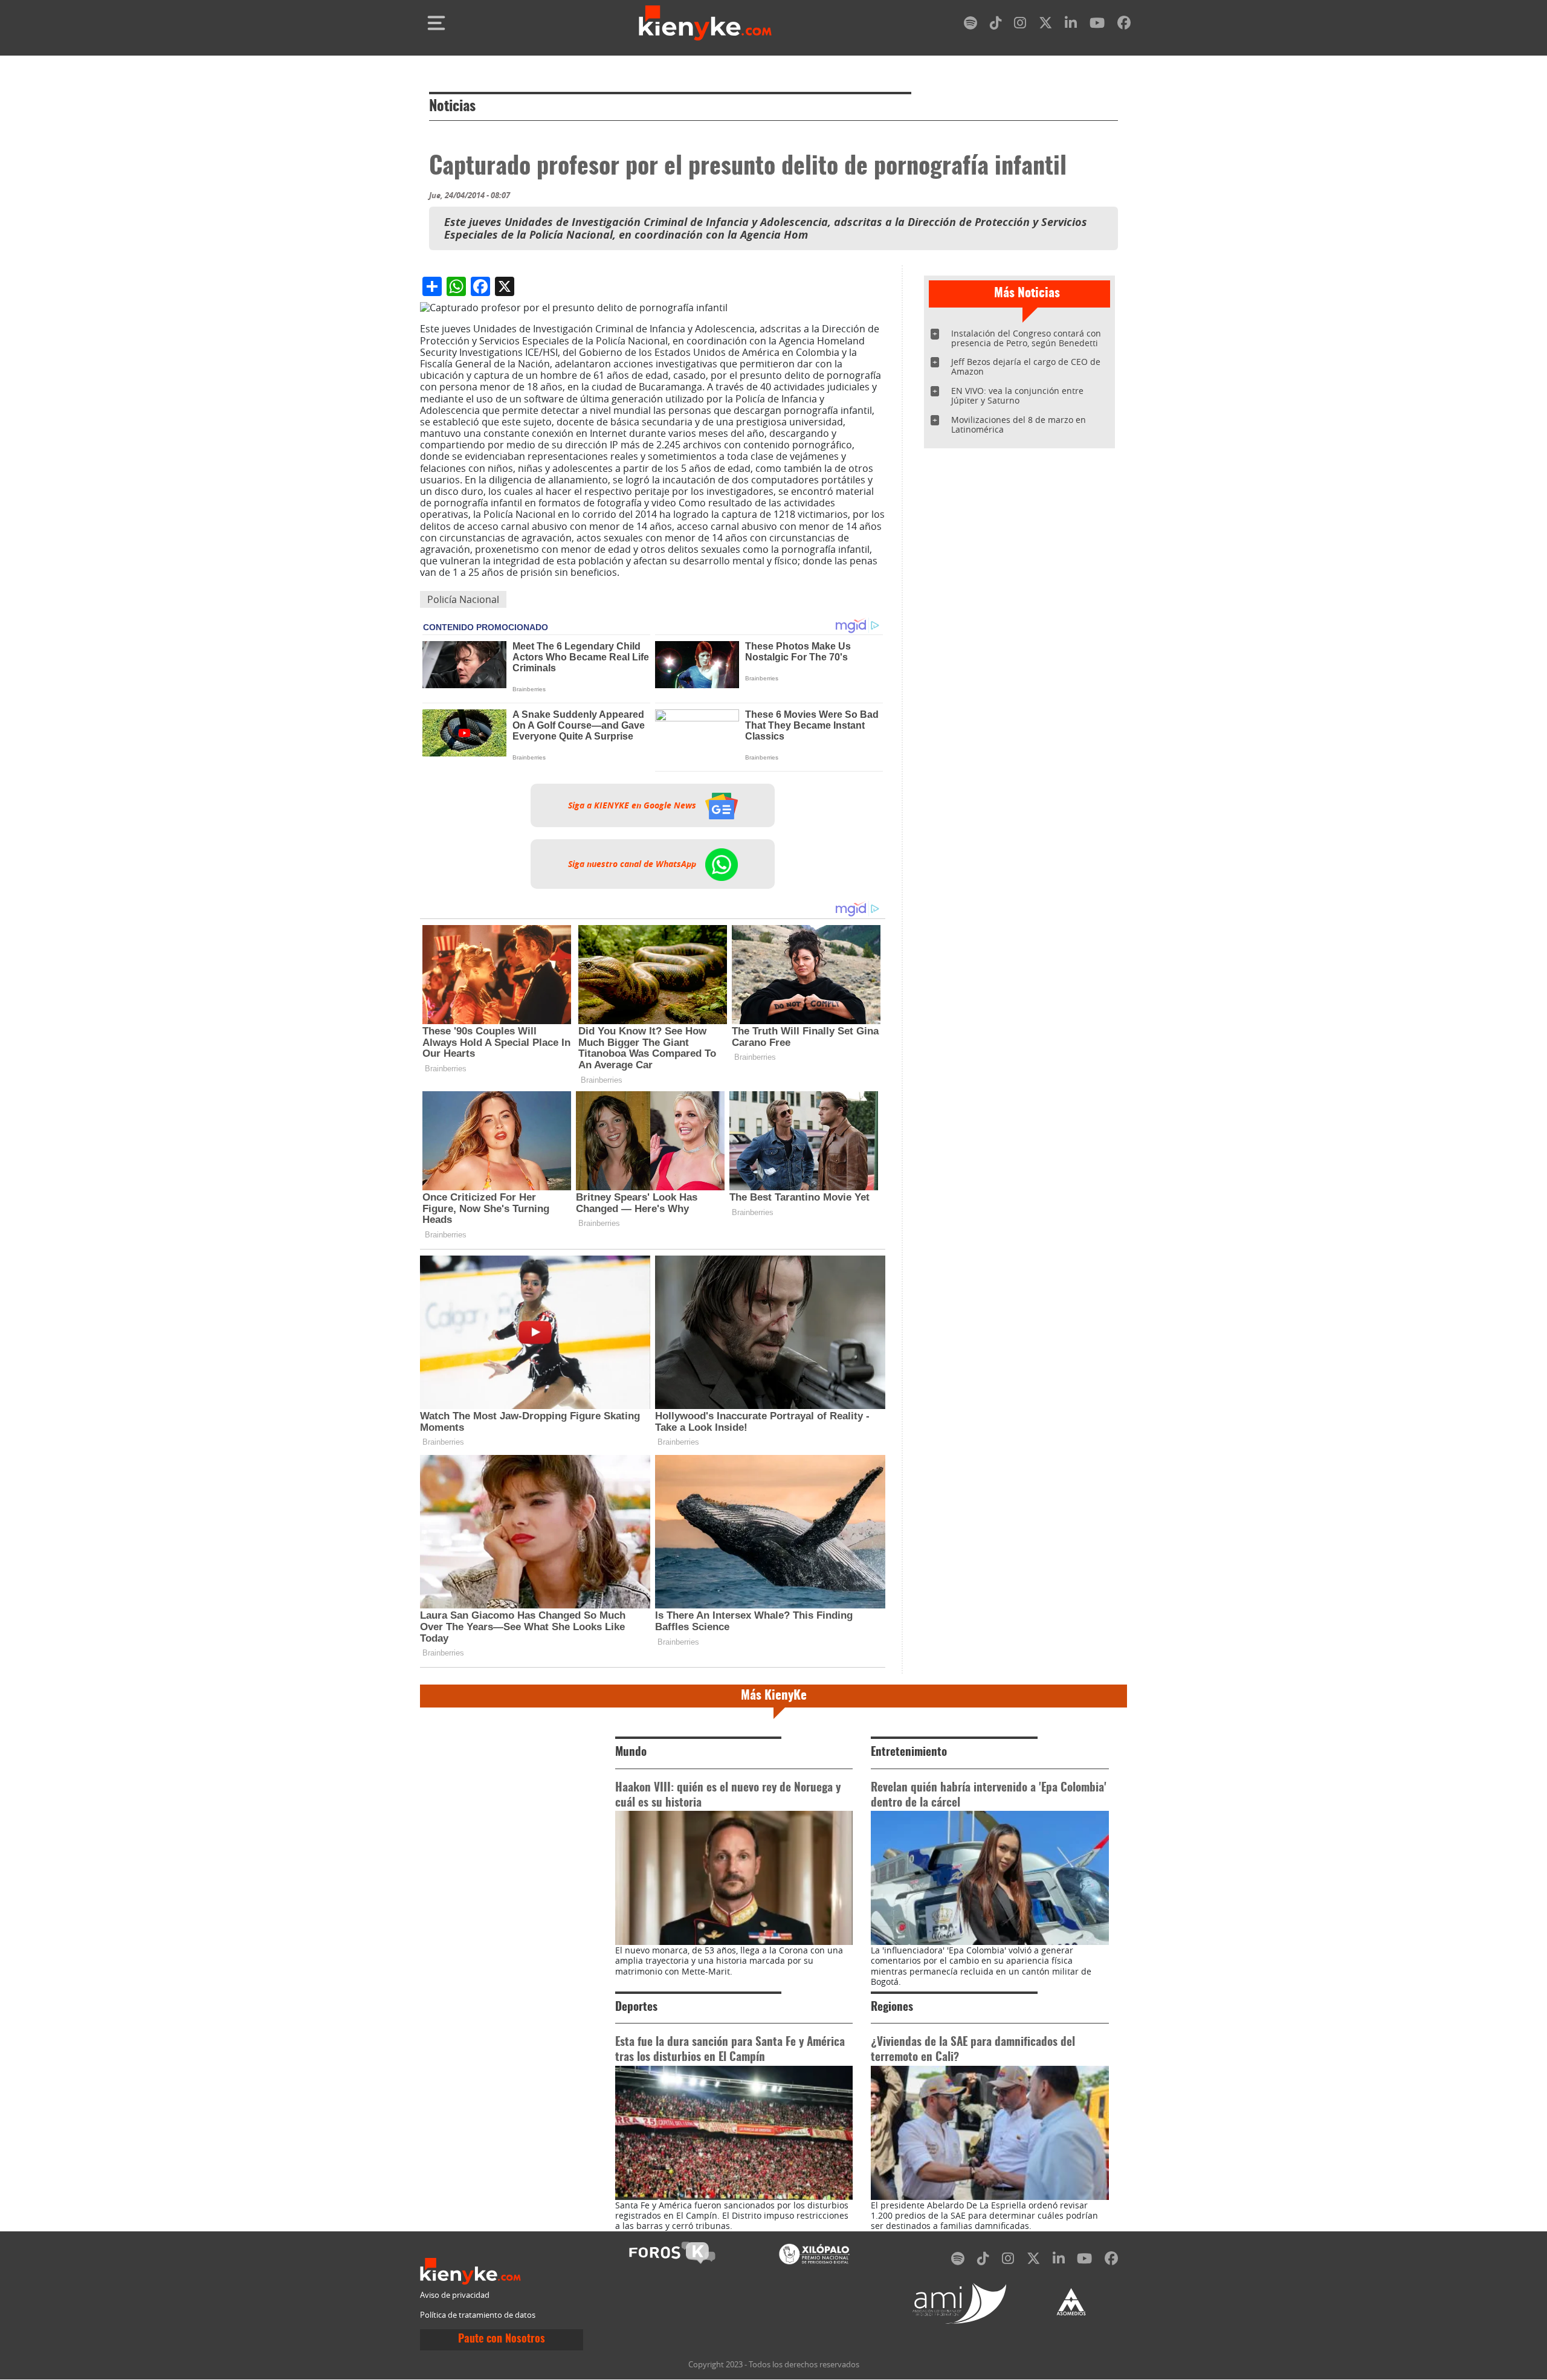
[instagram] (1020, 25)
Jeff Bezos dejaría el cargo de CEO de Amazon (1026, 366)
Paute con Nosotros (502, 2340)
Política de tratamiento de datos (478, 2315)
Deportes (636, 2008)
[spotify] (971, 25)
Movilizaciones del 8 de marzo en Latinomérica (1019, 424)
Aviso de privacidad (455, 2295)
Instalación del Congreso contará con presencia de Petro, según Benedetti (1026, 338)
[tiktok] (996, 25)
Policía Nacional (463, 599)
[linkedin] (1071, 25)
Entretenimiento (909, 1753)
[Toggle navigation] (436, 23)
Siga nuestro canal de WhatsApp (633, 864)
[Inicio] (705, 23)
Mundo (631, 1753)
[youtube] (1097, 25)
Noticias (452, 107)
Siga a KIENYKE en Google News (633, 805)
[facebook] (1124, 25)
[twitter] (1045, 25)
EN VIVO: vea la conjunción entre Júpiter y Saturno (1017, 395)
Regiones (892, 2008)
